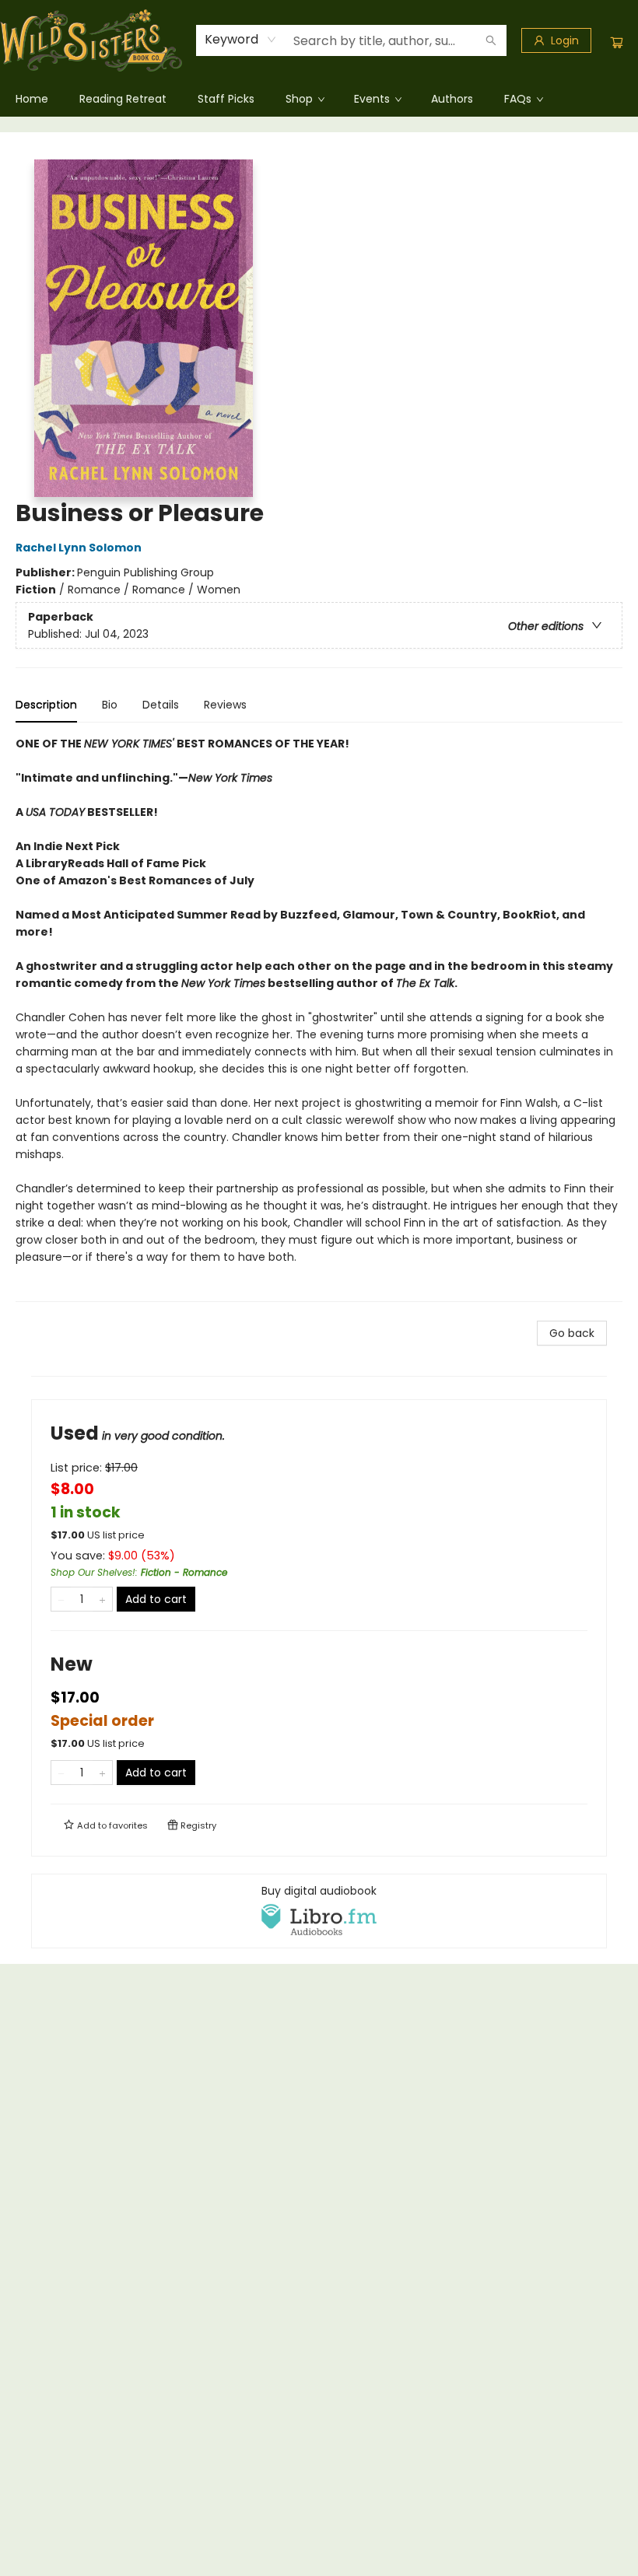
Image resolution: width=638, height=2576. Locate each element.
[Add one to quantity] (102, 1599)
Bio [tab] (110, 705)
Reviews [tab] (225, 705)
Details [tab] (161, 705)
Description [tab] (46, 705)
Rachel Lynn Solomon (79, 548)
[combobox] (241, 40)
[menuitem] (32, 99)
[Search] (491, 40)
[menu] (319, 99)
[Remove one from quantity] (61, 1599)
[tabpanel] (319, 1018)
